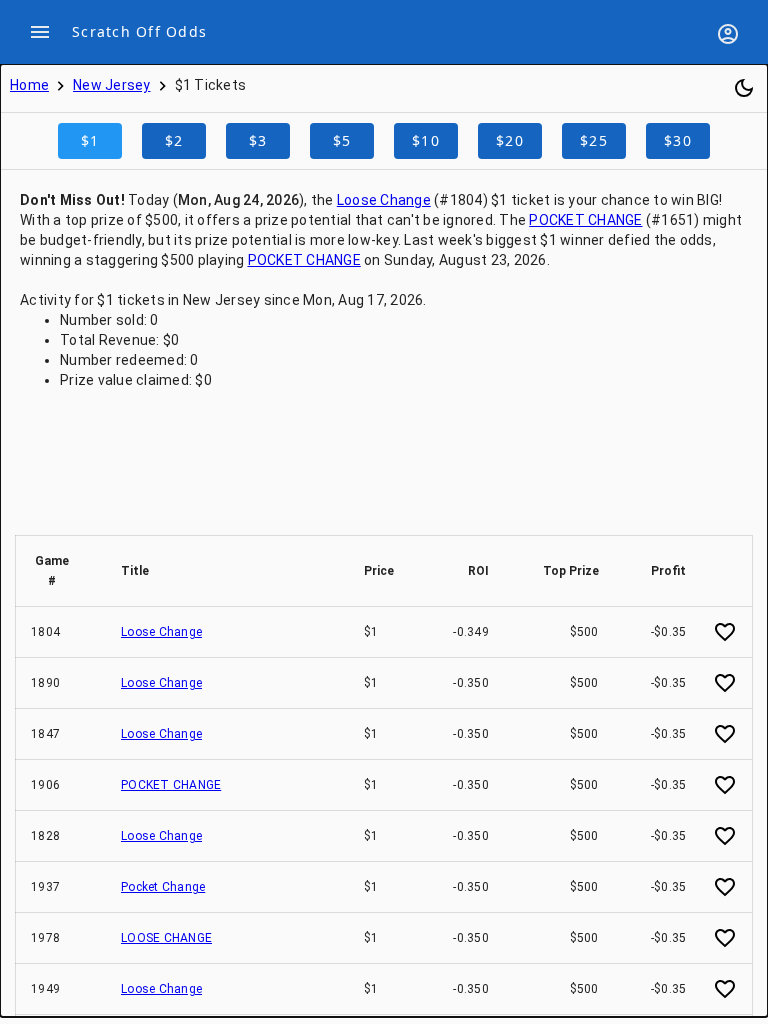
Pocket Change (163, 887)
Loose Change (384, 200)
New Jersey (112, 85)
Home (29, 85)
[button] (61, 571)
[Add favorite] (725, 632)
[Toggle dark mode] (744, 88)
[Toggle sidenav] (40, 32)
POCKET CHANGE (585, 220)
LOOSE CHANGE (166, 938)
